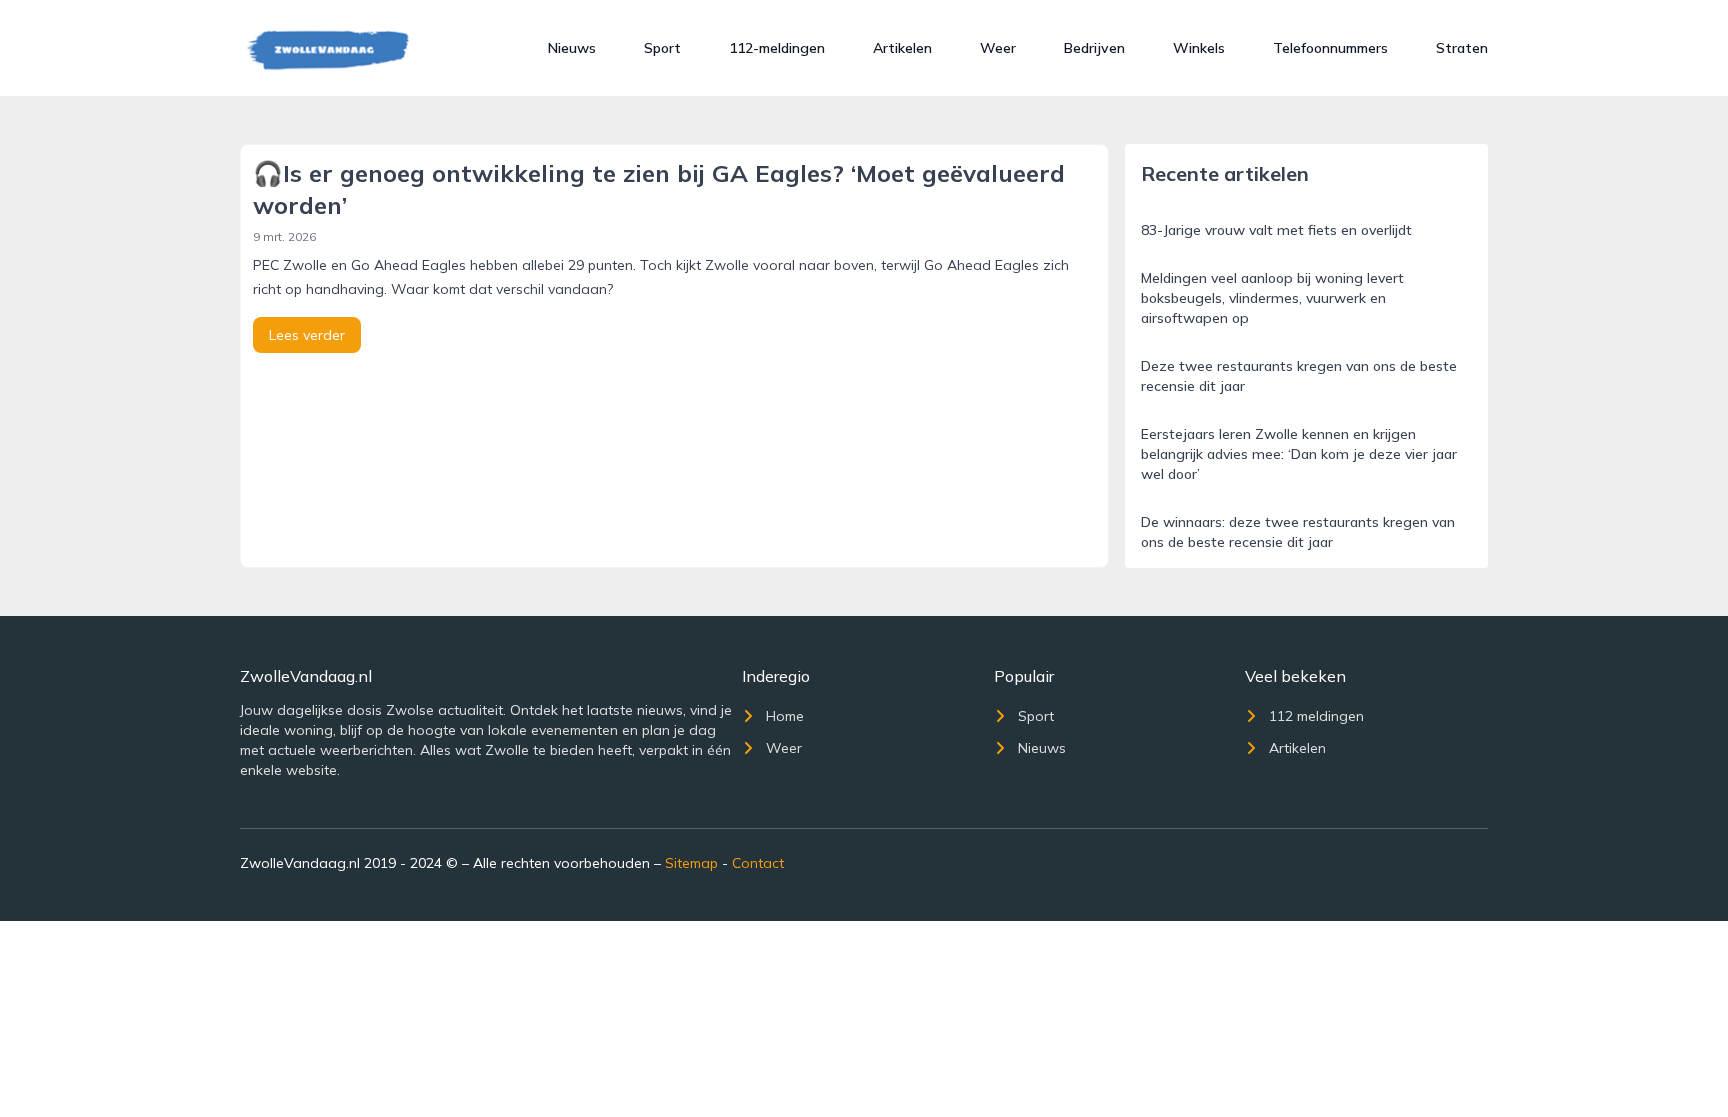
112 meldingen (1316, 716)
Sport (662, 48)
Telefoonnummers (1330, 48)
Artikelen (902, 48)
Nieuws (572, 48)
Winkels (1199, 48)
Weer (998, 48)
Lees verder (307, 335)
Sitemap (691, 863)
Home (785, 716)
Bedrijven (1094, 48)
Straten (1462, 48)
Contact (758, 863)
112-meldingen (777, 48)
